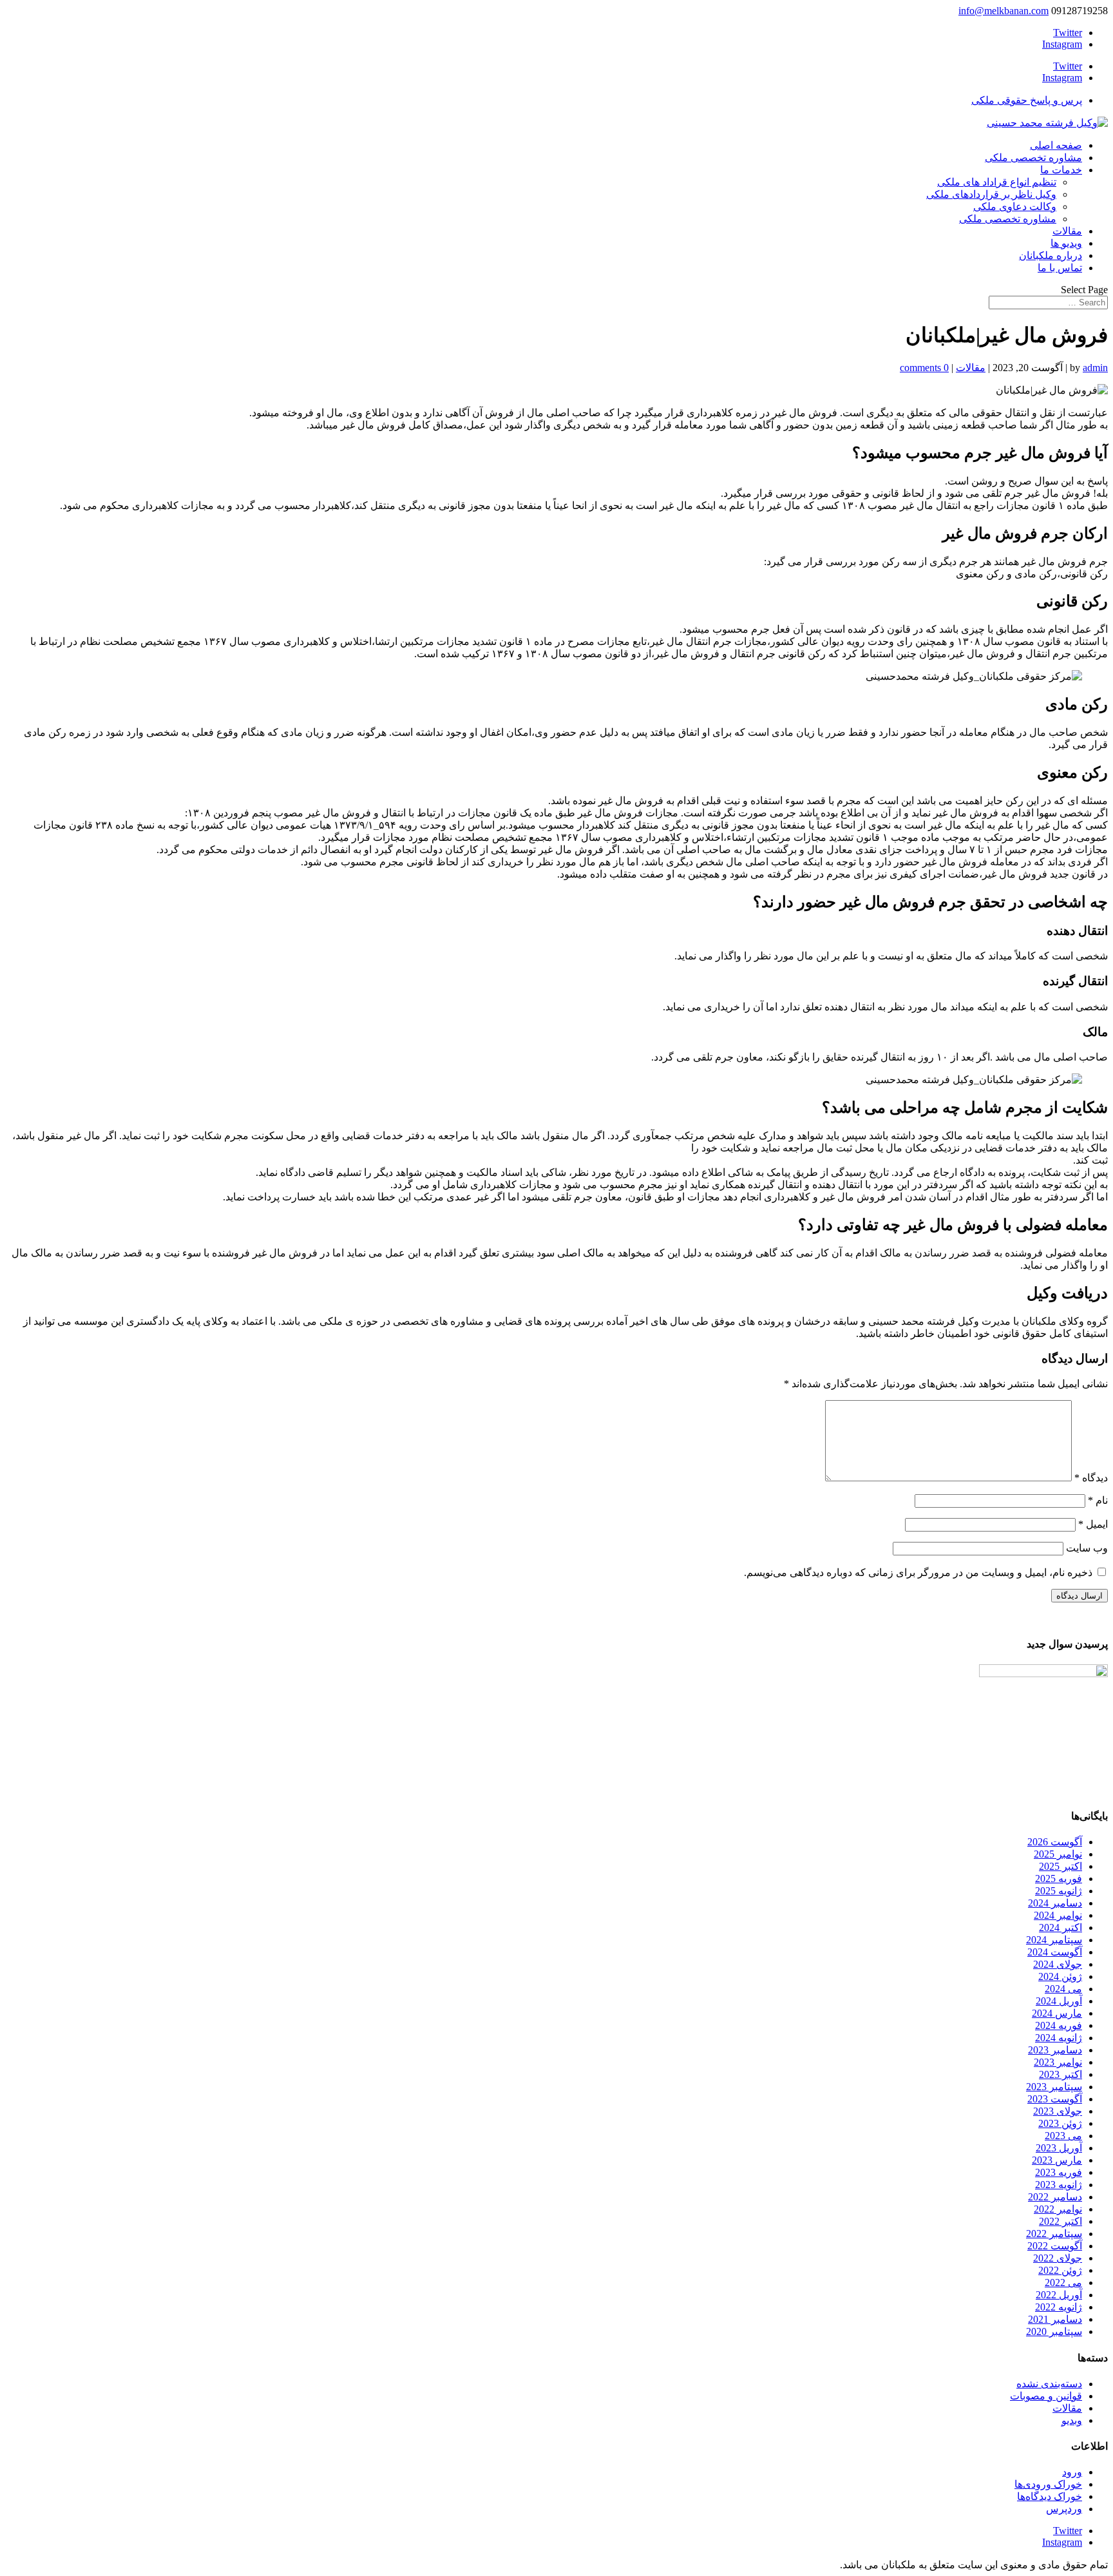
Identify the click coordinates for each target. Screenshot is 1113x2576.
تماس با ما (1060, 268)
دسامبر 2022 (1055, 2197)
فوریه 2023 (1059, 2172)
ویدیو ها (1066, 243)
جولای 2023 (1058, 2111)
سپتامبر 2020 (1054, 2331)
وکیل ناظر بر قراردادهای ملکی (991, 194)
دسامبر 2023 (1055, 2050)
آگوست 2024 (1055, 1952)
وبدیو (1072, 2420)
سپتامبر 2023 (1054, 2087)
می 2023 (1063, 2136)
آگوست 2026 (1055, 1842)
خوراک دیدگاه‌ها (1050, 2496)
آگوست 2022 (1055, 2246)
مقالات (1067, 231)
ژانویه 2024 (1059, 2038)
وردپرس (1064, 2509)
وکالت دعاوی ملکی (1015, 207)
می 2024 (1063, 1989)
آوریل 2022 (1059, 2295)
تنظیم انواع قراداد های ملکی (997, 182)
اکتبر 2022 (1061, 2221)
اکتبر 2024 (1061, 1927)
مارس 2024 (1057, 2013)
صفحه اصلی (1056, 145)
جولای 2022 (1058, 2258)
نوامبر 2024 (1058, 1915)
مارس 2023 (1057, 2160)
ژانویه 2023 (1059, 2185)
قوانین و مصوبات (1046, 2396)
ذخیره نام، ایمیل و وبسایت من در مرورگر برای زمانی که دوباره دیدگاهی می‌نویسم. (918, 1572)
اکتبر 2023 (1061, 2074)
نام (1098, 1500)
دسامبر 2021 (1055, 2319)
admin (1095, 368)
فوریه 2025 (1059, 1879)
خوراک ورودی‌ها (1048, 2484)
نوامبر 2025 (1058, 1854)
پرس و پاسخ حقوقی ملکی (1027, 100)
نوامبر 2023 (1058, 2062)
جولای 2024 (1058, 1964)
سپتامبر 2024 (1054, 1940)
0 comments (924, 368)
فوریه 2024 (1059, 2025)
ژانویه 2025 (1059, 1891)
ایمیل (1093, 1524)
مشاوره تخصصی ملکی (1033, 158)
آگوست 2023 (1055, 2099)
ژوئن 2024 (1060, 1976)
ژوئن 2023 (1060, 2123)
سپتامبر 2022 (1054, 2234)
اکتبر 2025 (1061, 1866)
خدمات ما (1061, 170)
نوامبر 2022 (1058, 2209)
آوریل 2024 (1059, 2001)
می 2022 (1063, 2283)
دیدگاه (1091, 1478)
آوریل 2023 (1059, 2148)
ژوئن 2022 (1060, 2270)
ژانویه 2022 (1059, 2307)
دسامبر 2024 (1055, 1903)
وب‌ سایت (1087, 1548)
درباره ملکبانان (1051, 255)
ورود (1072, 2472)
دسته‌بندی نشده (1049, 2384)
